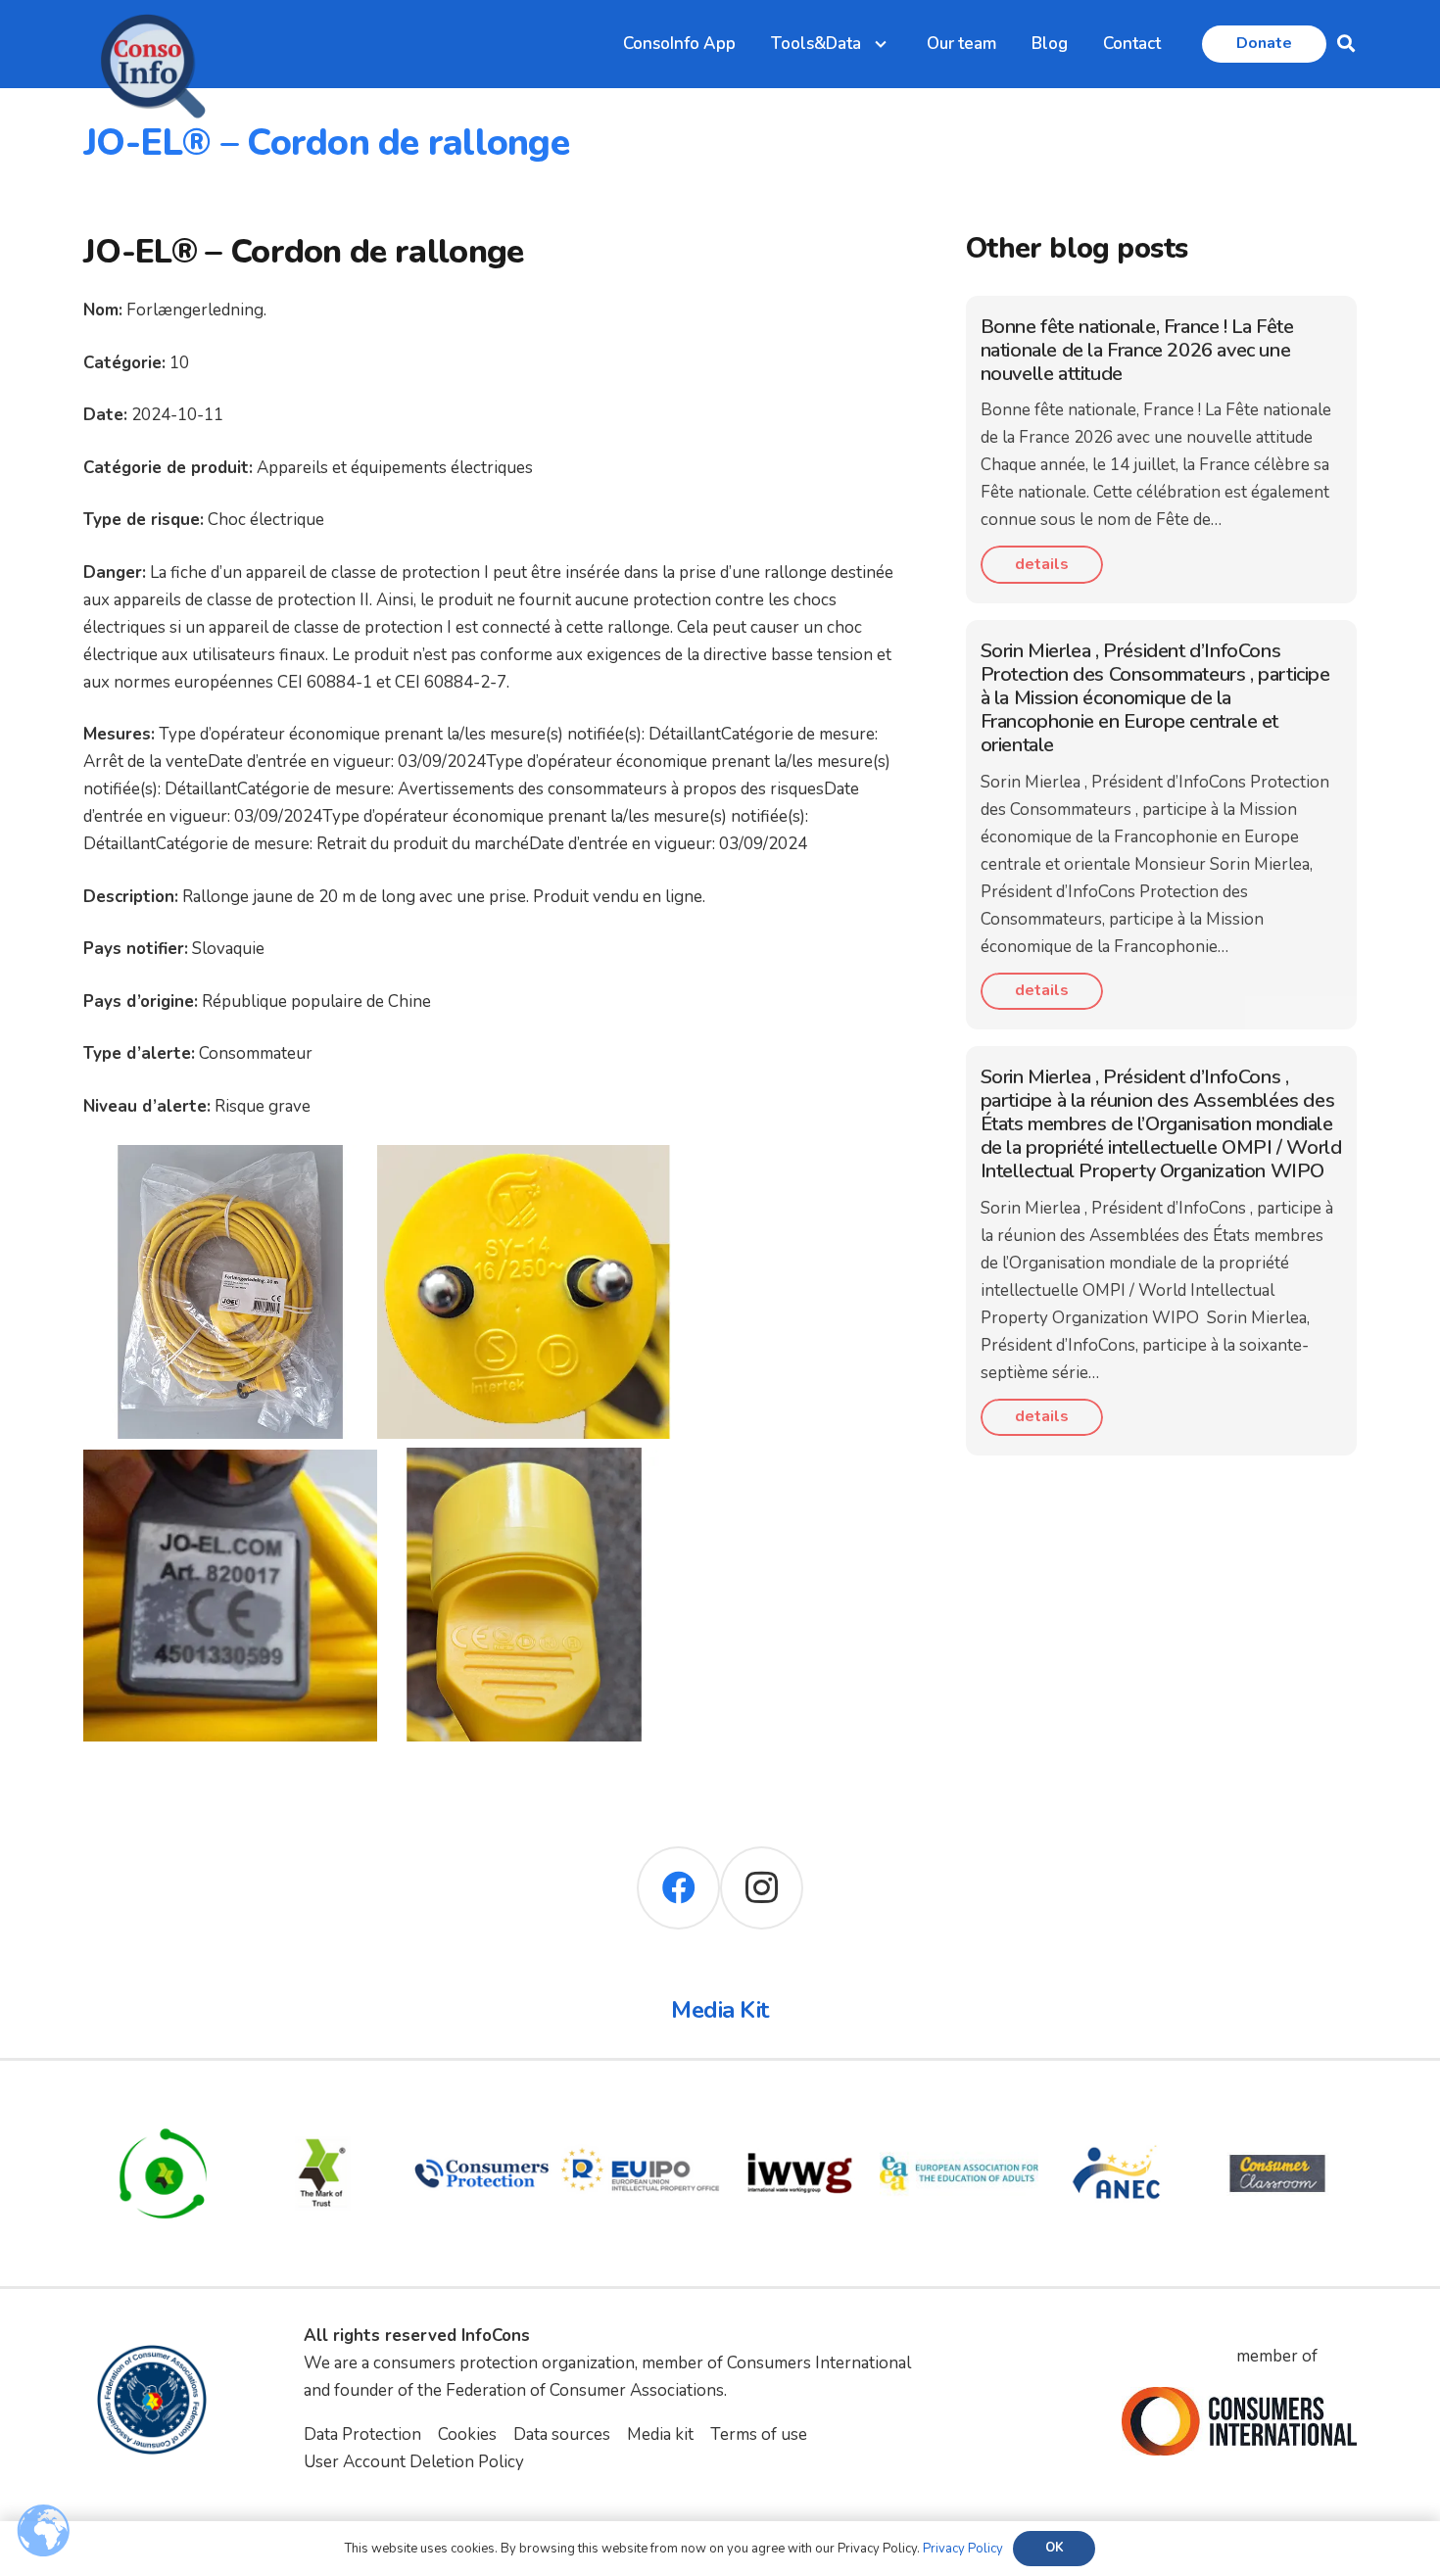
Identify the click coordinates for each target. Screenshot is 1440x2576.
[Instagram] (762, 1888)
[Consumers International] (1239, 2421)
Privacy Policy (963, 2549)
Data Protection (362, 2434)
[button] (1346, 44)
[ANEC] (1118, 2107)
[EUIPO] (641, 2107)
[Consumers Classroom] (1278, 2107)
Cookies (467, 2434)
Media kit (660, 2434)
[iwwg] (800, 2107)
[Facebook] (678, 1888)
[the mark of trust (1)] (323, 2107)
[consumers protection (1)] (481, 2107)
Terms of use (759, 2434)
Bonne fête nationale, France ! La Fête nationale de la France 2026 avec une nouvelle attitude (1137, 350)
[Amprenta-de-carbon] (163, 2107)
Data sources (562, 2434)
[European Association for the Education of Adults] (960, 2107)
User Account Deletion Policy (414, 2462)
